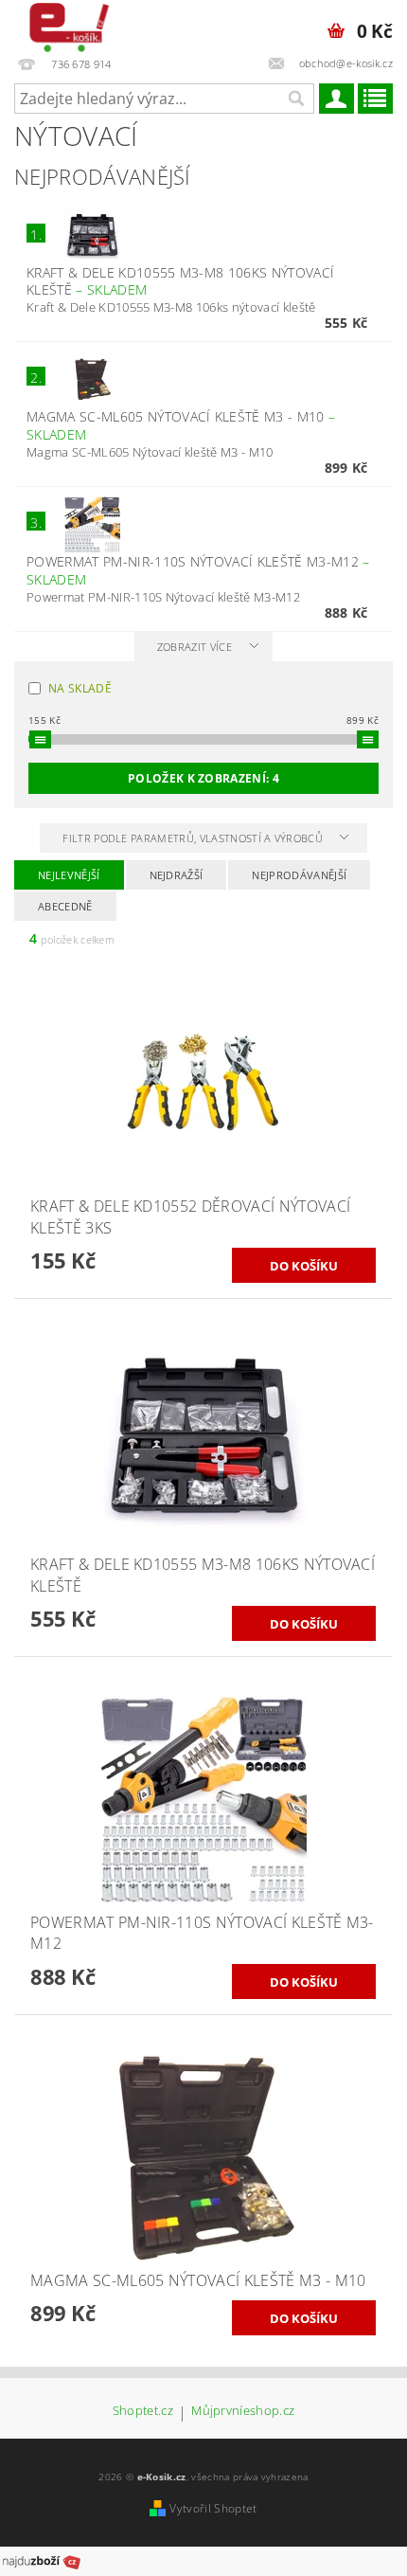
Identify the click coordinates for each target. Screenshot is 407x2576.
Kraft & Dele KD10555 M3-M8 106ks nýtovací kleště (180, 281)
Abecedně (65, 906)
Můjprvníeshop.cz (243, 2412)
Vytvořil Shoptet (213, 2508)
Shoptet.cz (143, 2412)
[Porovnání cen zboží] (42, 2560)
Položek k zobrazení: (203, 778)
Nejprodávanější (299, 875)
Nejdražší (177, 875)
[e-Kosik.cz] (65, 25)
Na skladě (80, 688)
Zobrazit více (195, 647)
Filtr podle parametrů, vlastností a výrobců (194, 838)
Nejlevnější (69, 875)
